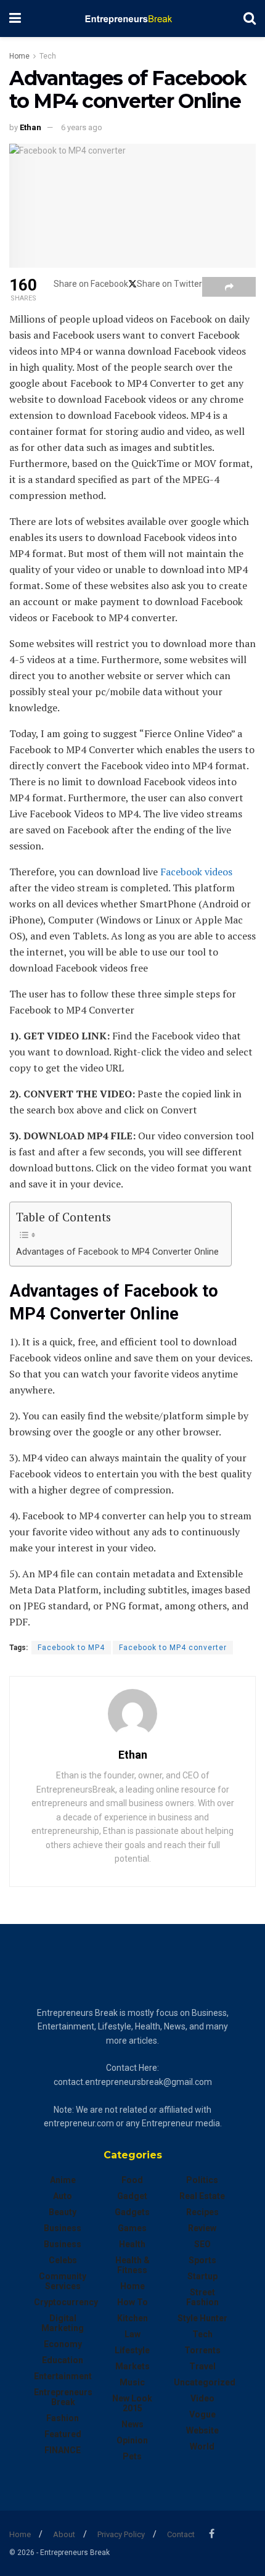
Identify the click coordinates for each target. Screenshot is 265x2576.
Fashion (63, 2418)
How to (132, 2302)
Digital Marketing (63, 2323)
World (202, 2446)
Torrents (202, 2350)
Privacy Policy (121, 2534)
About (64, 2534)
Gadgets (132, 2212)
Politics (202, 2180)
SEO (202, 2244)
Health (132, 2244)
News (132, 2424)
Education (63, 2360)
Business (63, 2228)
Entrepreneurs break (63, 2397)
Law (132, 2334)
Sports (202, 2260)
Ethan (31, 127)
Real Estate (202, 2196)
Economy (63, 2344)
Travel (202, 2366)
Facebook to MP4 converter (173, 1648)
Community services (63, 2281)
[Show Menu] (15, 19)
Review (202, 2228)
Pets (132, 2456)
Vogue (202, 2414)
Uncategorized (205, 2382)
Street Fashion (202, 2297)
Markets (132, 2366)
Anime (63, 2180)
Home (19, 56)
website (202, 2430)
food (132, 2180)
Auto (63, 2196)
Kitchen (132, 2318)
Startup (202, 2276)
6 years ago (82, 127)
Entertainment (63, 2376)
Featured (63, 2434)
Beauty (63, 2212)
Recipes (202, 2212)
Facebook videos (196, 872)
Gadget (132, 2196)
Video (202, 2398)
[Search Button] (250, 19)
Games (132, 2228)
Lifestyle (132, 2350)
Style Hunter (202, 2318)
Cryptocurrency (66, 2302)
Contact (181, 2534)
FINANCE (63, 2450)
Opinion (132, 2440)
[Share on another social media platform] (229, 287)
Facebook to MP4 (71, 1648)
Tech (48, 56)
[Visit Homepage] (132, 19)
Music (132, 2382)
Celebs (63, 2260)
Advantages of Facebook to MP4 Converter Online (117, 1252)
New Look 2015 (132, 2403)
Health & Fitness (132, 2265)
